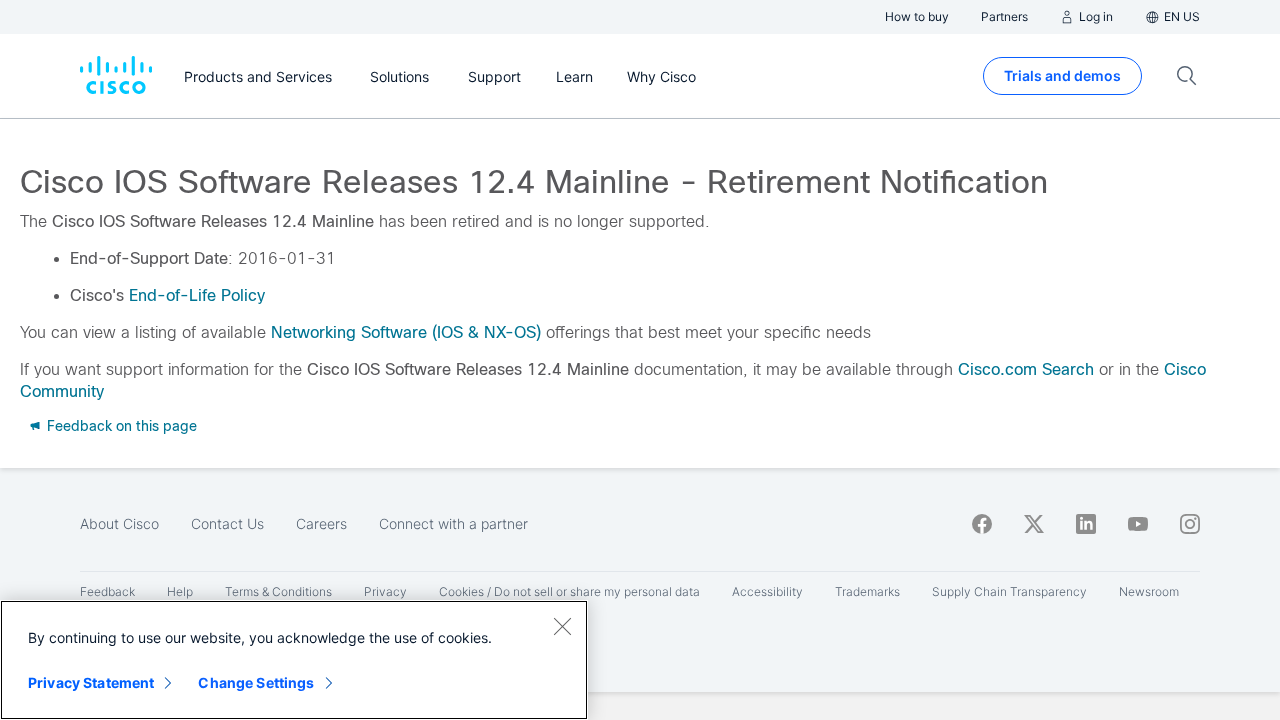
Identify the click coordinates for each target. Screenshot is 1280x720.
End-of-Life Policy (197, 295)
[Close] (562, 626)
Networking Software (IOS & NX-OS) (406, 332)
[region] (294, 660)
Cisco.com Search (1026, 369)
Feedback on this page (120, 426)
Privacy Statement (91, 682)
